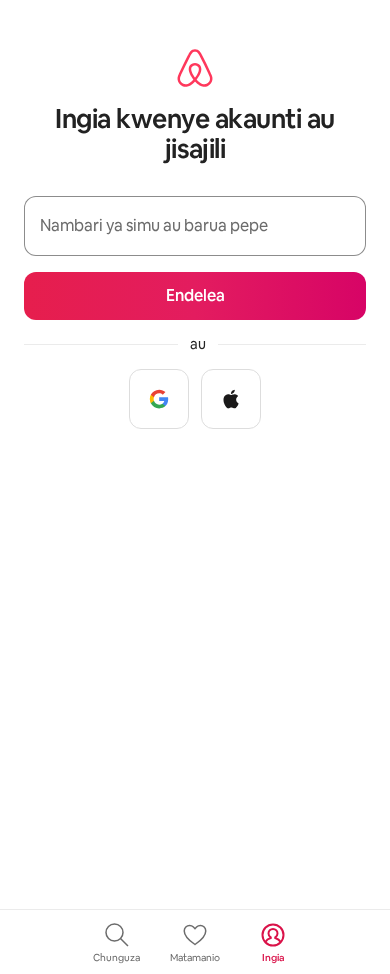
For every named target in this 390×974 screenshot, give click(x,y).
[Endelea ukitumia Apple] (231, 399)
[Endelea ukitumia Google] (159, 399)
